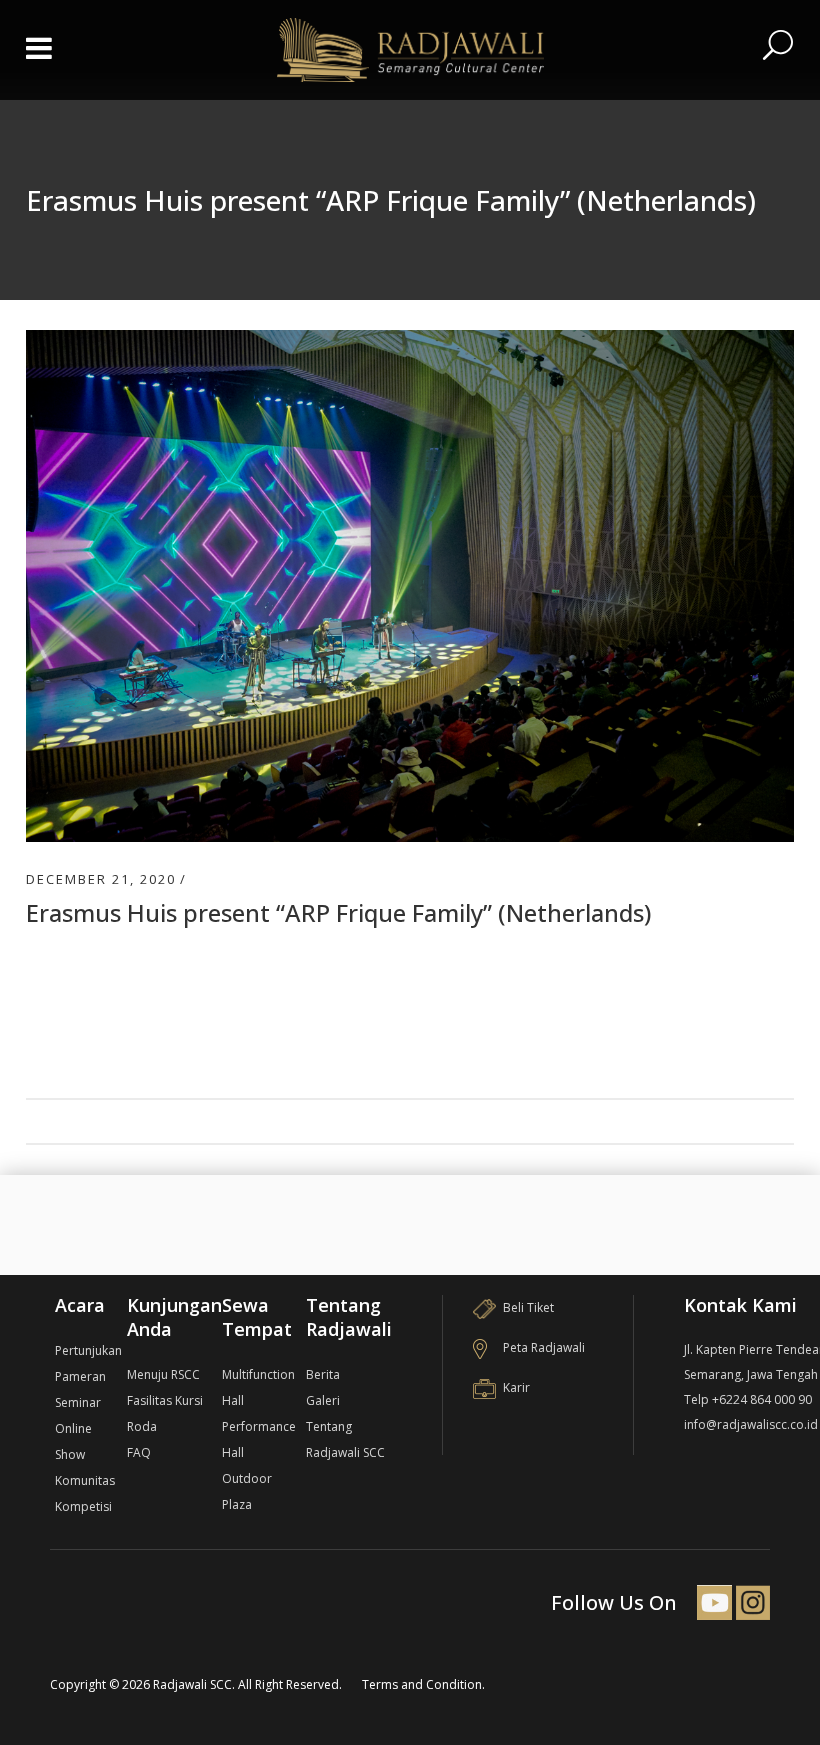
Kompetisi (83, 1506)
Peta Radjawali (544, 1347)
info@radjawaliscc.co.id (751, 1424)
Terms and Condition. (423, 1684)
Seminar (78, 1402)
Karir (516, 1387)
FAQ (139, 1452)
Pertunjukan (88, 1350)
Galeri (323, 1400)
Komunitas (85, 1480)
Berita (323, 1374)
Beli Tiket (528, 1307)
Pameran (80, 1376)
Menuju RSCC (163, 1374)
